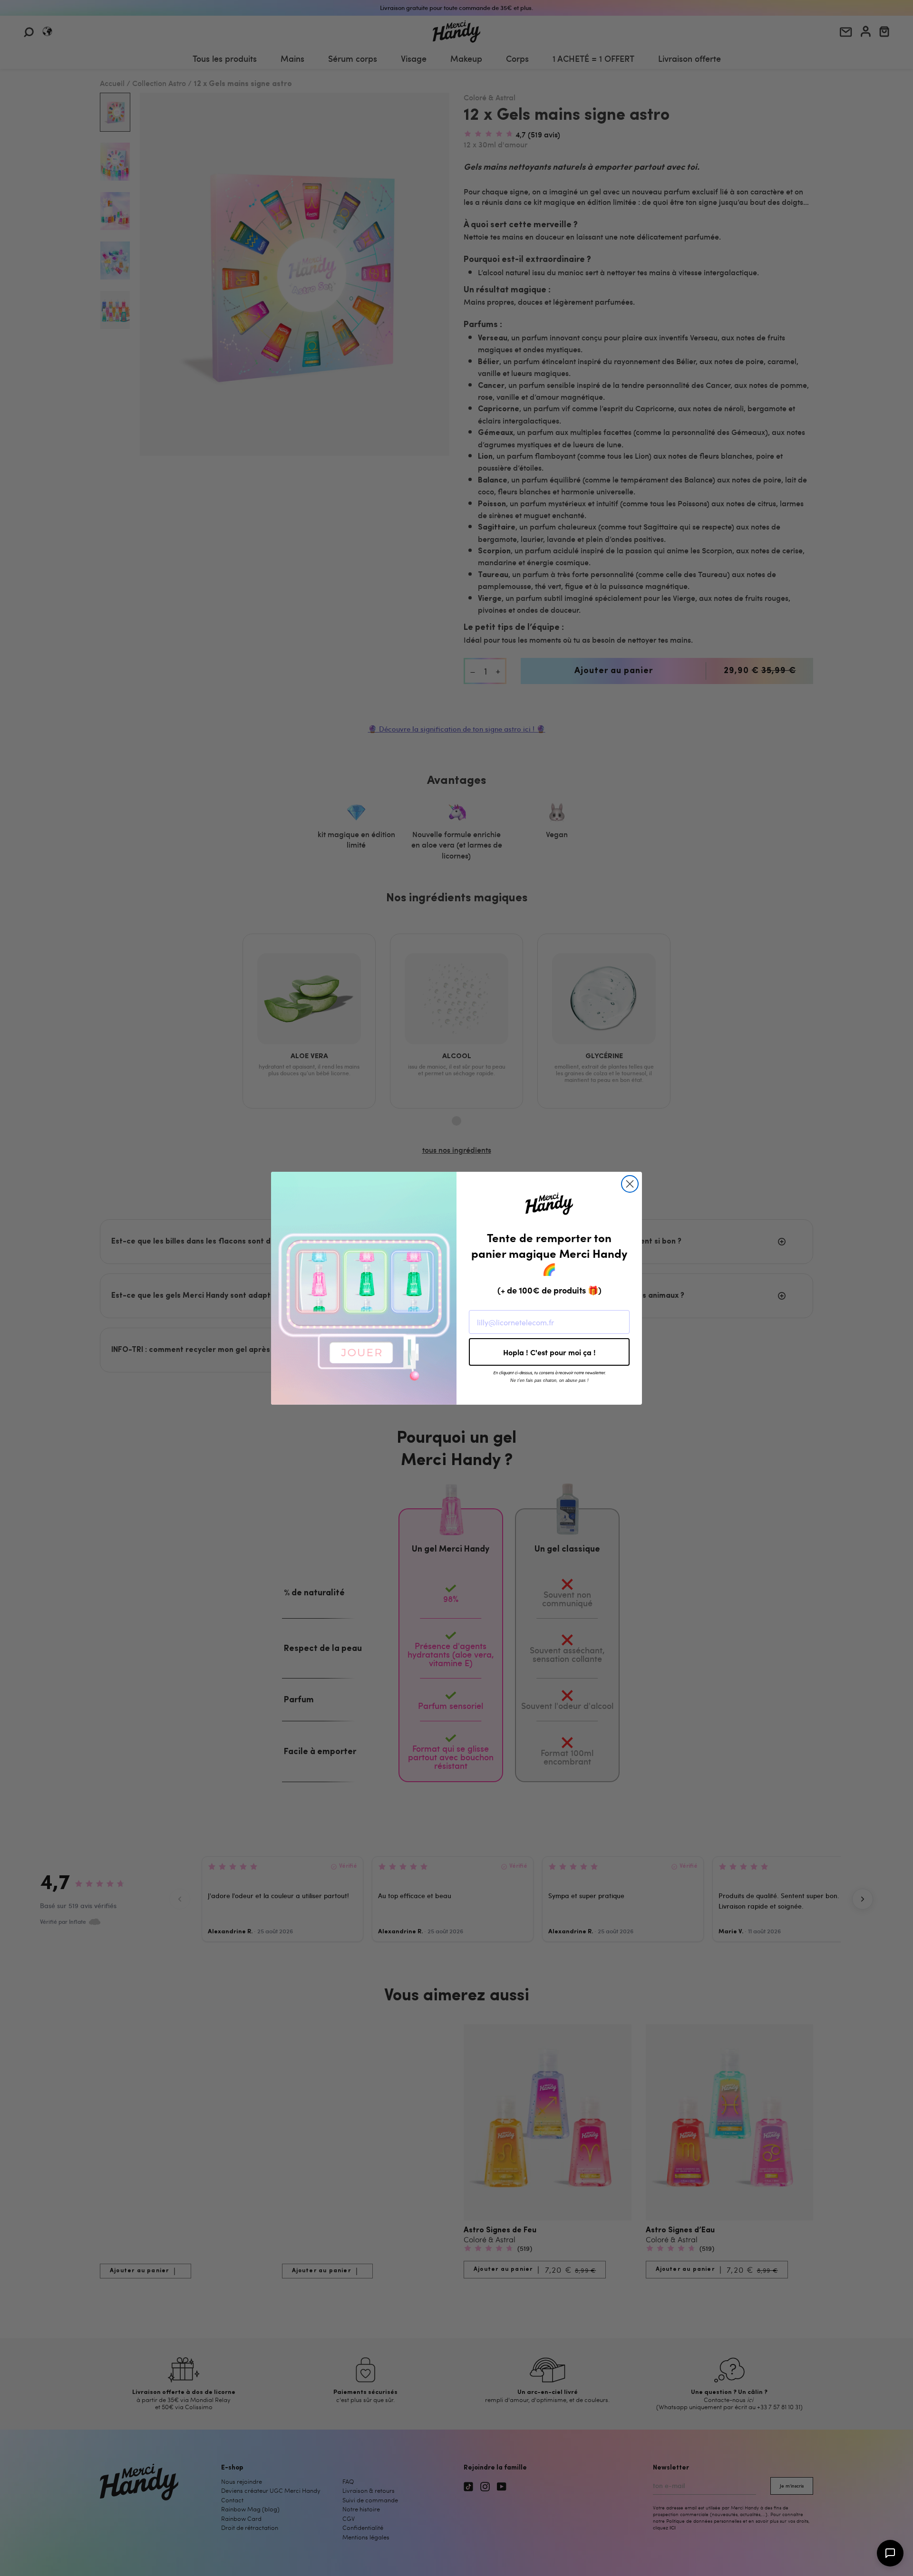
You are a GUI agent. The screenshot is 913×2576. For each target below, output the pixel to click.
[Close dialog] (630, 1184)
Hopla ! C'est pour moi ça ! (549, 1352)
